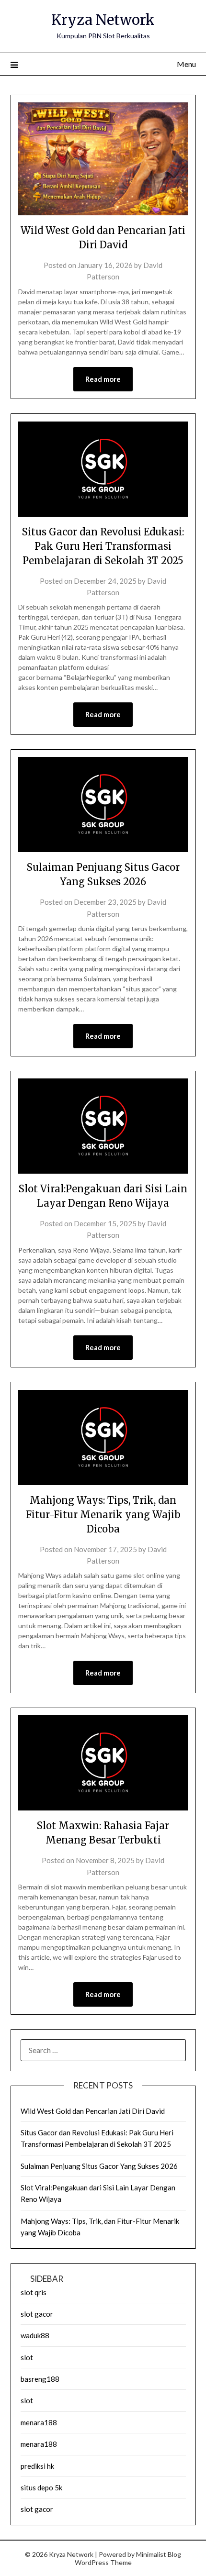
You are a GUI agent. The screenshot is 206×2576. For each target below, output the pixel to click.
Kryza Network (103, 20)
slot (27, 2357)
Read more (103, 379)
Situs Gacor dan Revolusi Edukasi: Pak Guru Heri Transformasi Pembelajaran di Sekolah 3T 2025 (103, 546)
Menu (186, 64)
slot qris (34, 2292)
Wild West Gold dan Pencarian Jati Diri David (93, 2111)
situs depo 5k (41, 2487)
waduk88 (35, 2335)
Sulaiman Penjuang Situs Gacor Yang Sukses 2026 (99, 2166)
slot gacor (37, 2314)
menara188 (39, 2422)
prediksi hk (37, 2466)
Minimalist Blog (159, 2554)
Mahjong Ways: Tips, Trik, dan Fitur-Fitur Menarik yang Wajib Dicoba (103, 1515)
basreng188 (40, 2379)
